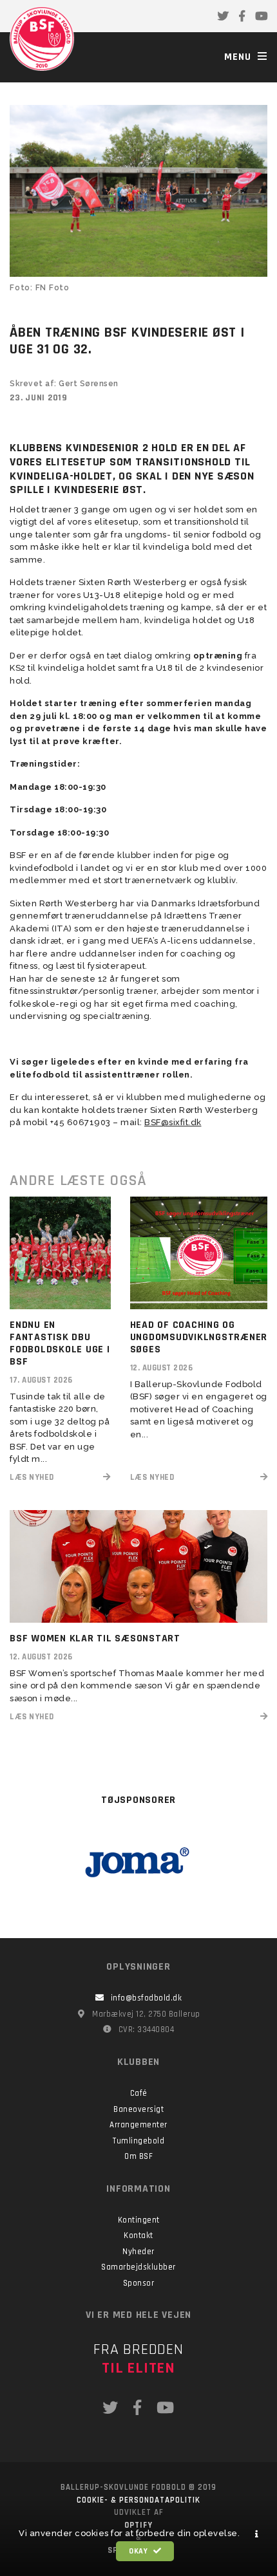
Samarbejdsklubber (138, 2267)
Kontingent (139, 2220)
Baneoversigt (138, 2109)
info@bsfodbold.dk (147, 1998)
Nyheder (138, 2252)
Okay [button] (139, 2551)
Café (139, 2093)
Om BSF (138, 2156)
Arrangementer (138, 2125)
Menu (239, 57)
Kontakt (138, 2235)
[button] (257, 2534)
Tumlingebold (138, 2141)
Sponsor (139, 2283)
